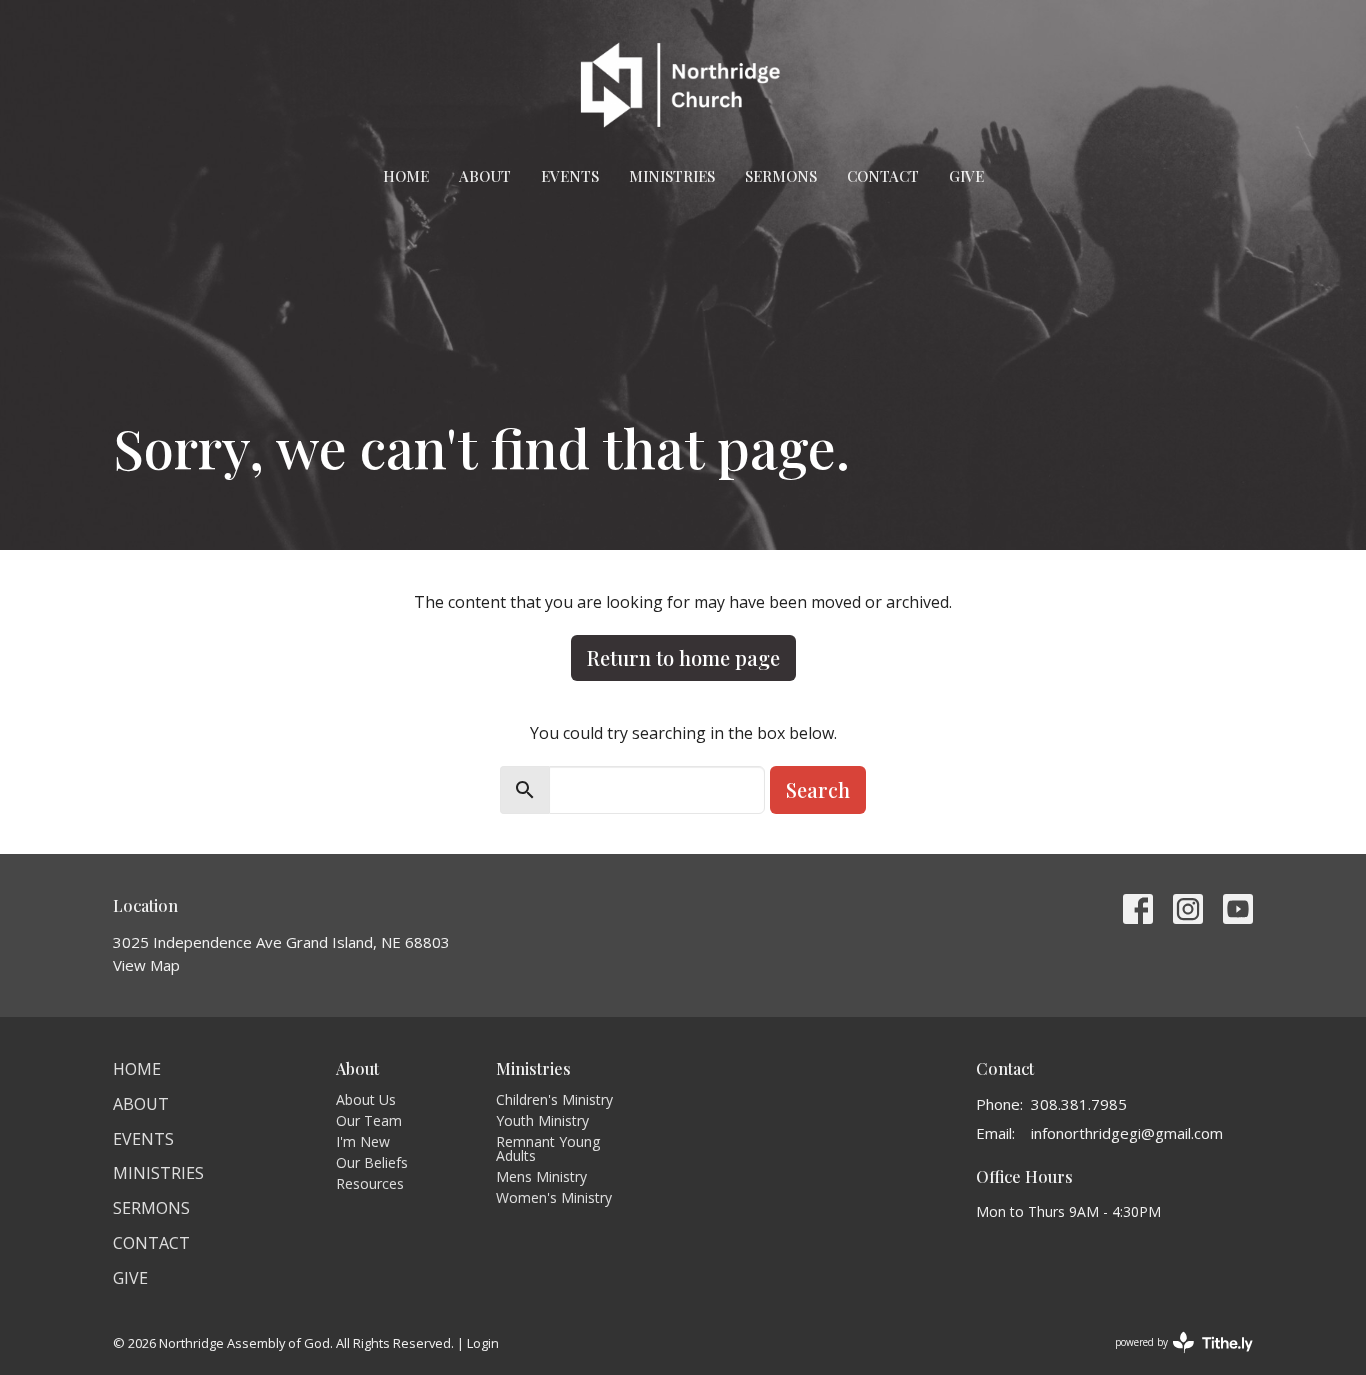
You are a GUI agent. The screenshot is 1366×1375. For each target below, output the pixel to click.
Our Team (369, 1120)
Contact (883, 176)
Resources (370, 1183)
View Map (146, 965)
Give (966, 176)
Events (570, 176)
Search (818, 789)
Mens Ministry (541, 1176)
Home (406, 176)
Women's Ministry (554, 1197)
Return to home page (683, 657)
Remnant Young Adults (548, 1148)
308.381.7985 (1079, 1104)
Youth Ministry (542, 1120)
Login (483, 1343)
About (485, 176)
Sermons (781, 176)
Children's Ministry (554, 1099)
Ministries (672, 176)
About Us (366, 1099)
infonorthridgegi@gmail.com (1127, 1133)
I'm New (363, 1141)
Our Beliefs (372, 1162)
